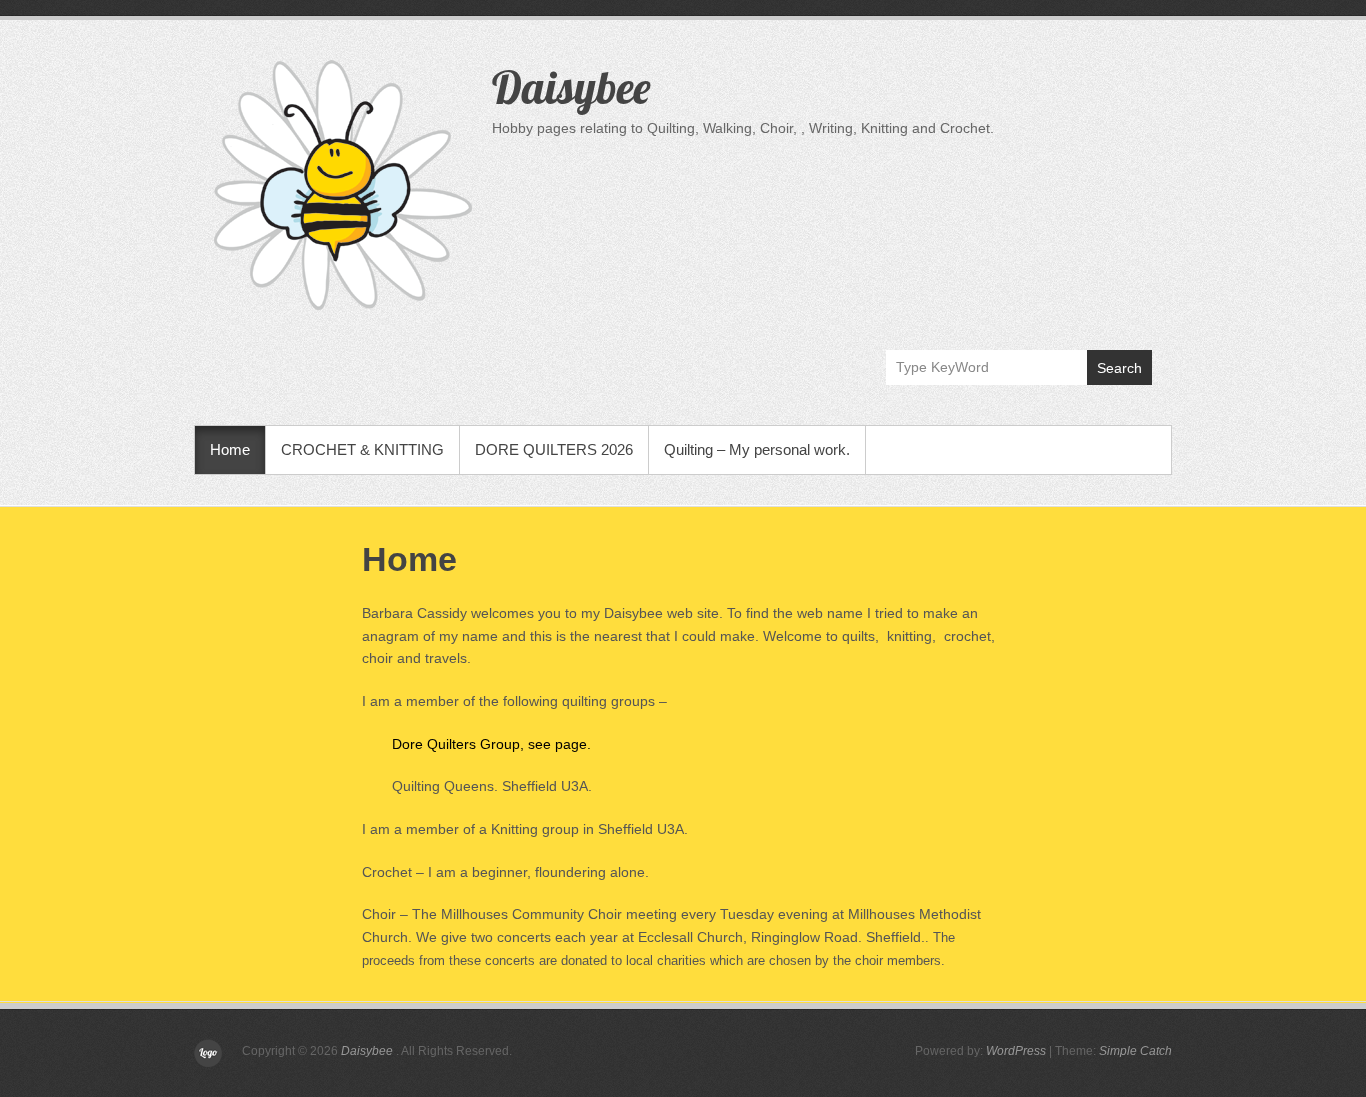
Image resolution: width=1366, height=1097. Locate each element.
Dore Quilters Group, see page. (491, 744)
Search (1119, 368)
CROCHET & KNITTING (362, 449)
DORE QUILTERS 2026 (554, 449)
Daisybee (571, 87)
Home (230, 449)
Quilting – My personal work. (757, 449)
